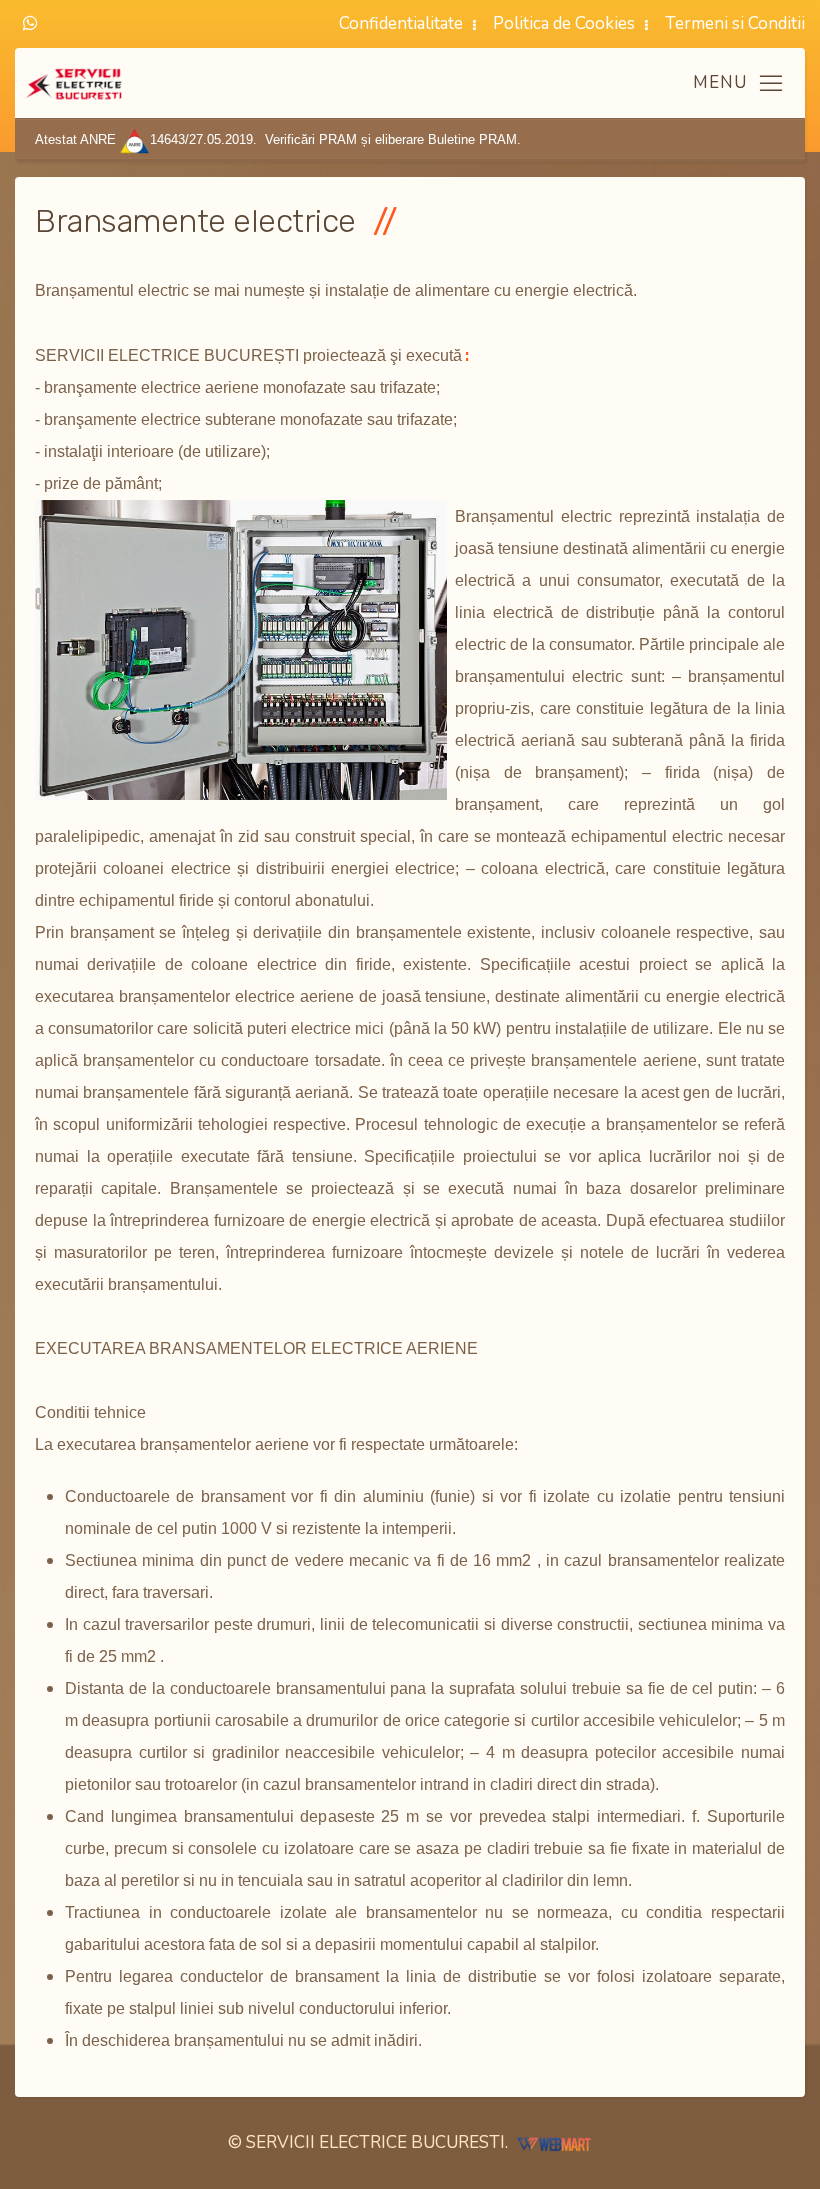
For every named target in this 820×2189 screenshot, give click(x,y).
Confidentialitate (401, 23)
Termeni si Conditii (735, 23)
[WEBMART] (554, 2142)
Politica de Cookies (564, 23)
